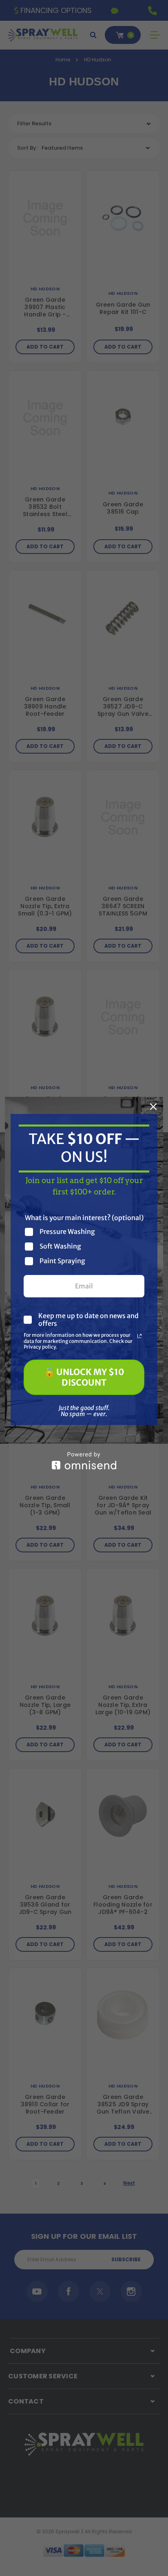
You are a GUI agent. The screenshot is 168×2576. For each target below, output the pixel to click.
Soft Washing (60, 1246)
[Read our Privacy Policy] (139, 1336)
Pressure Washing (67, 1232)
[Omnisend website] (84, 1461)
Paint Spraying (62, 1261)
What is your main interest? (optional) (84, 1218)
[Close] (153, 1107)
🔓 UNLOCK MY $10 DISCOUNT (84, 1377)
